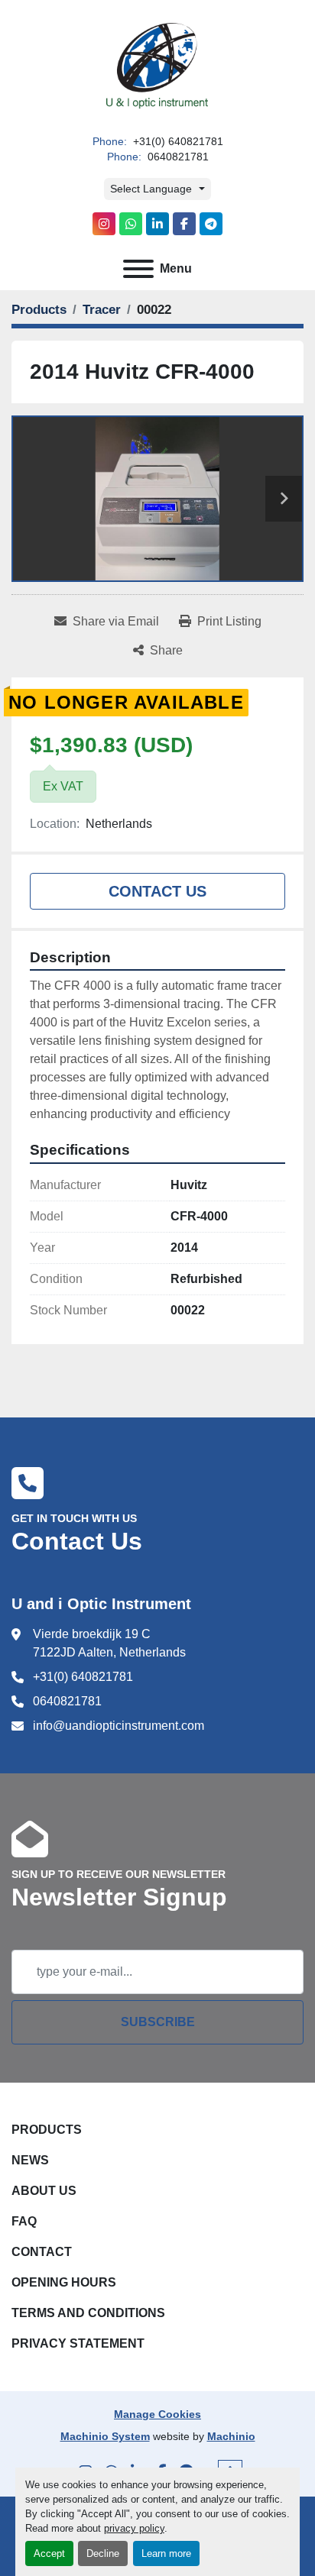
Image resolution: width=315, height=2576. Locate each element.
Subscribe (158, 2022)
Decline (103, 2553)
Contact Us (157, 891)
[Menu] (138, 269)
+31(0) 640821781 (177, 142)
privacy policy (134, 2528)
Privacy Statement (78, 2343)
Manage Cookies (157, 2414)
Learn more (166, 2553)
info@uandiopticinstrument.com (119, 1726)
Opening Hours (64, 2282)
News (30, 2160)
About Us (44, 2191)
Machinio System (105, 2436)
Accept (49, 2553)
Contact (42, 2252)
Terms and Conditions (88, 2313)
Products (47, 2130)
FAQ (24, 2221)
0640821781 (177, 157)
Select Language (151, 189)
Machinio (231, 2436)
